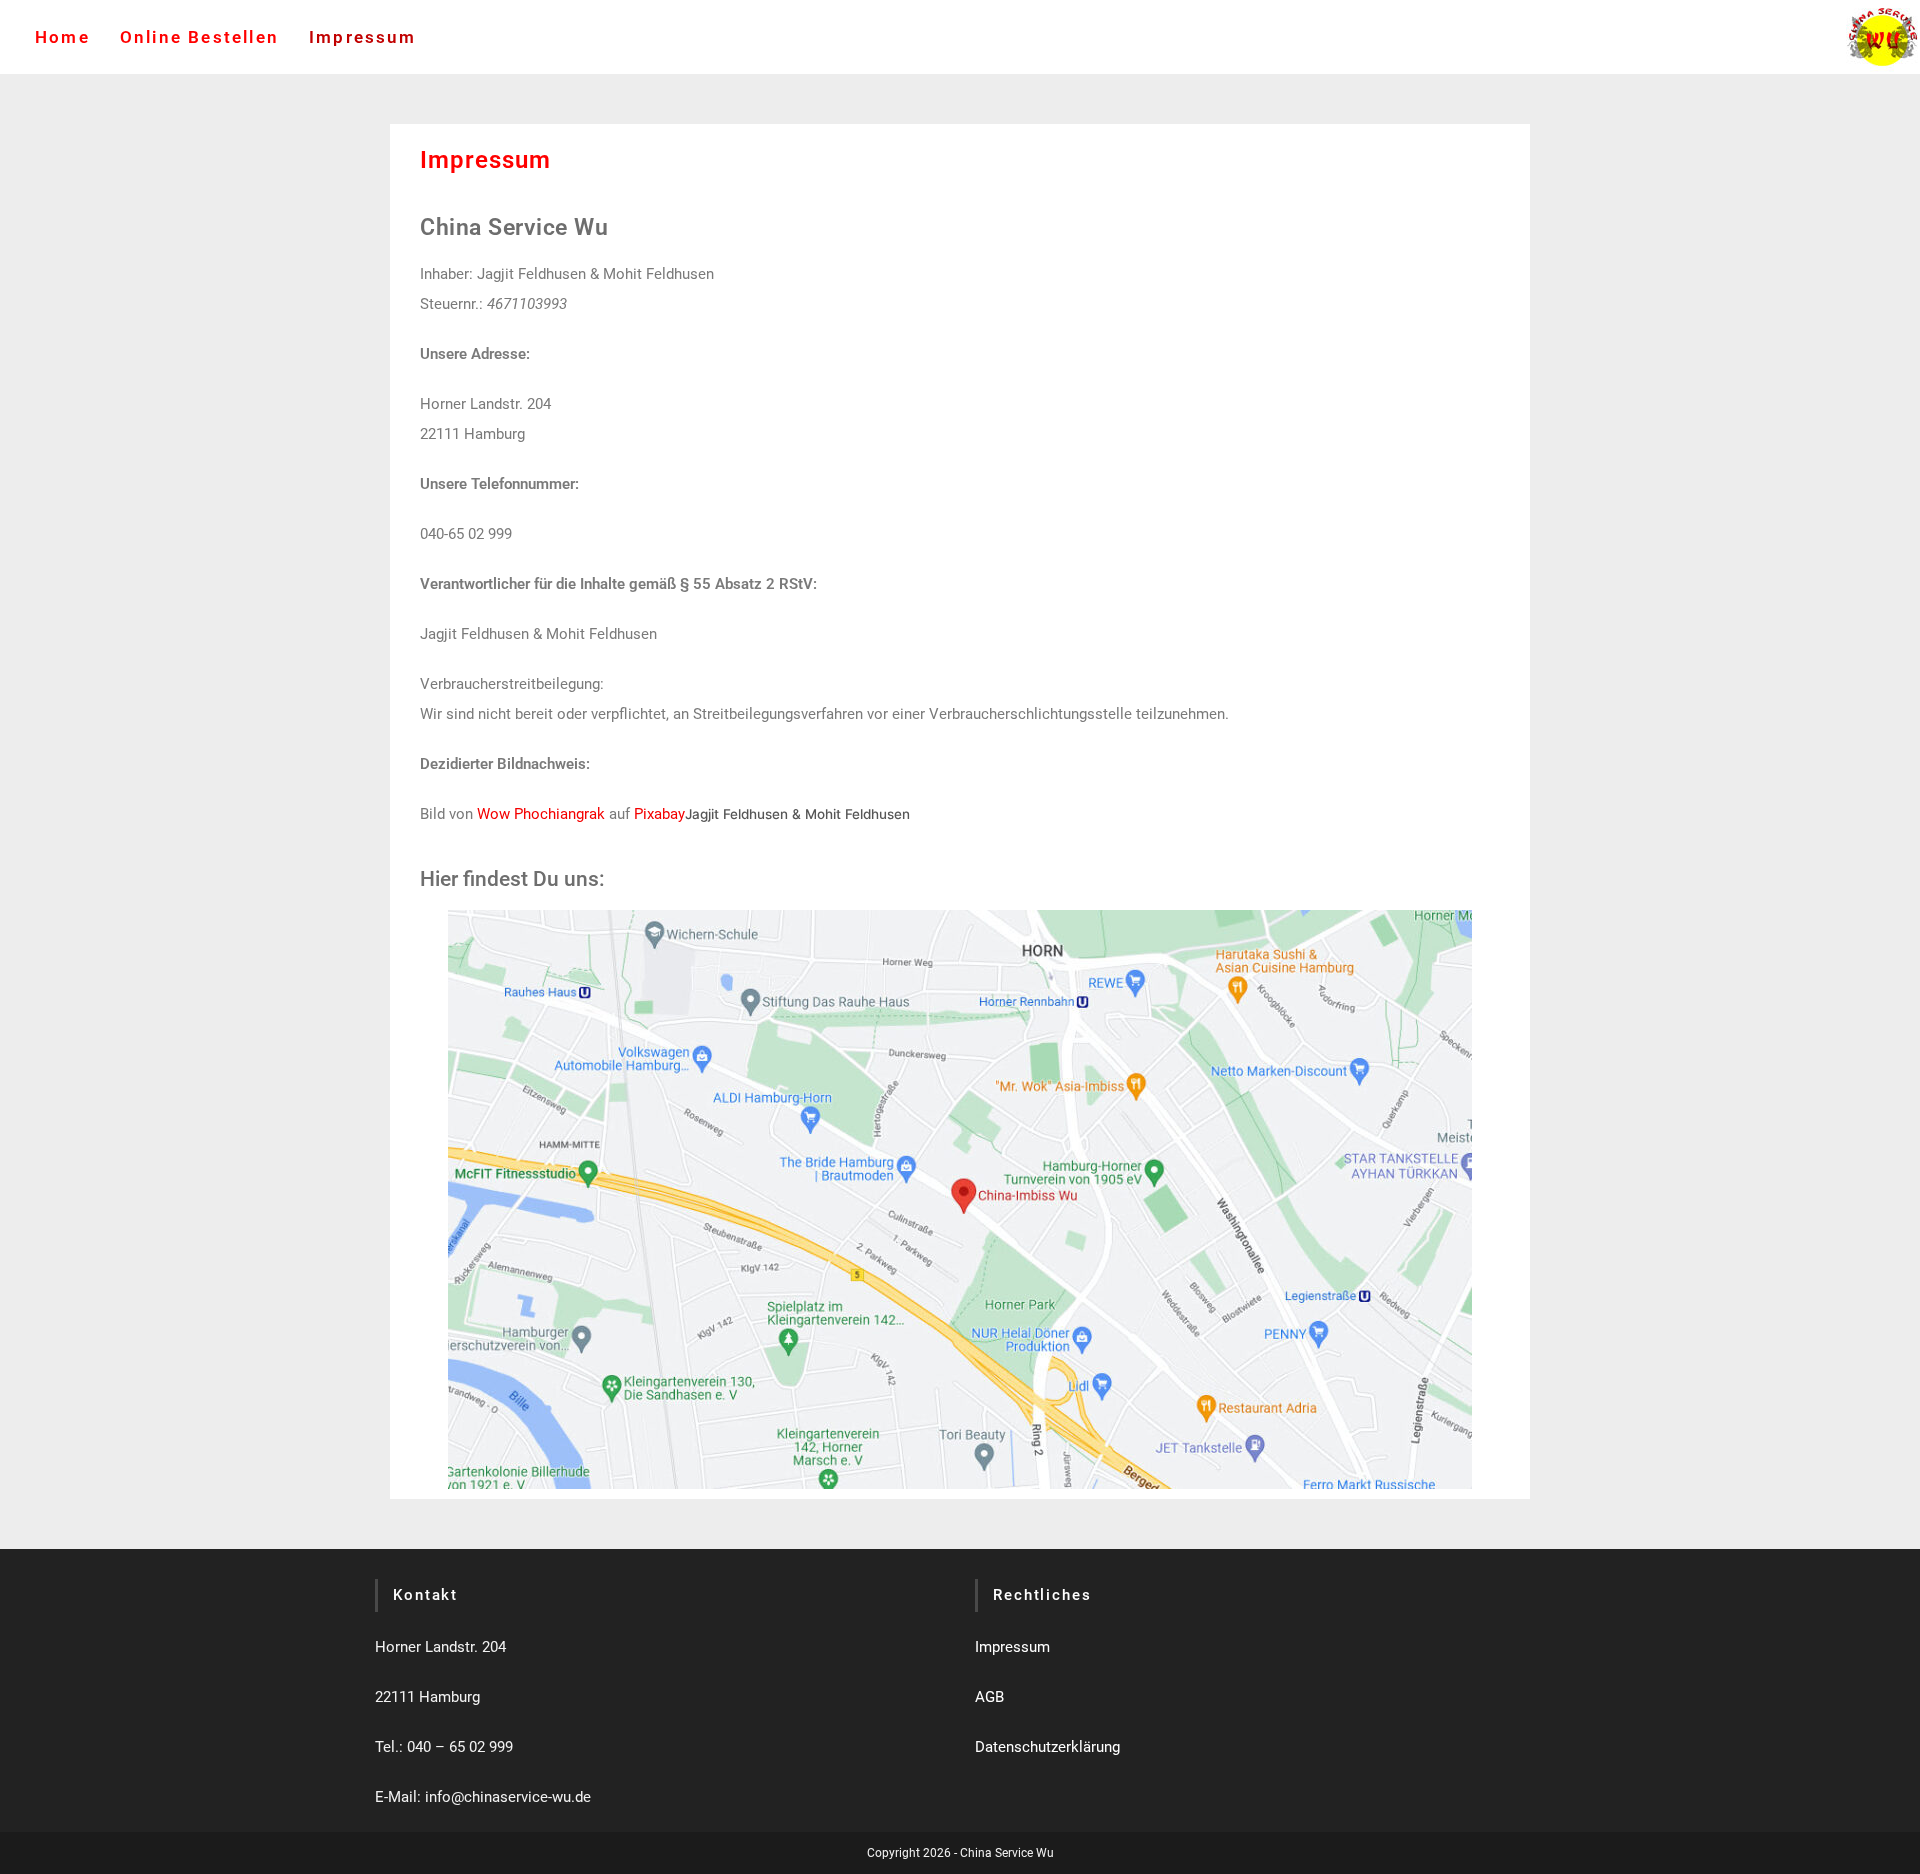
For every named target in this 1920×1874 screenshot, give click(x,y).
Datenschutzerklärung (1047, 1747)
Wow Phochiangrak (543, 814)
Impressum (1012, 1647)
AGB (989, 1697)
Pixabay (659, 814)
